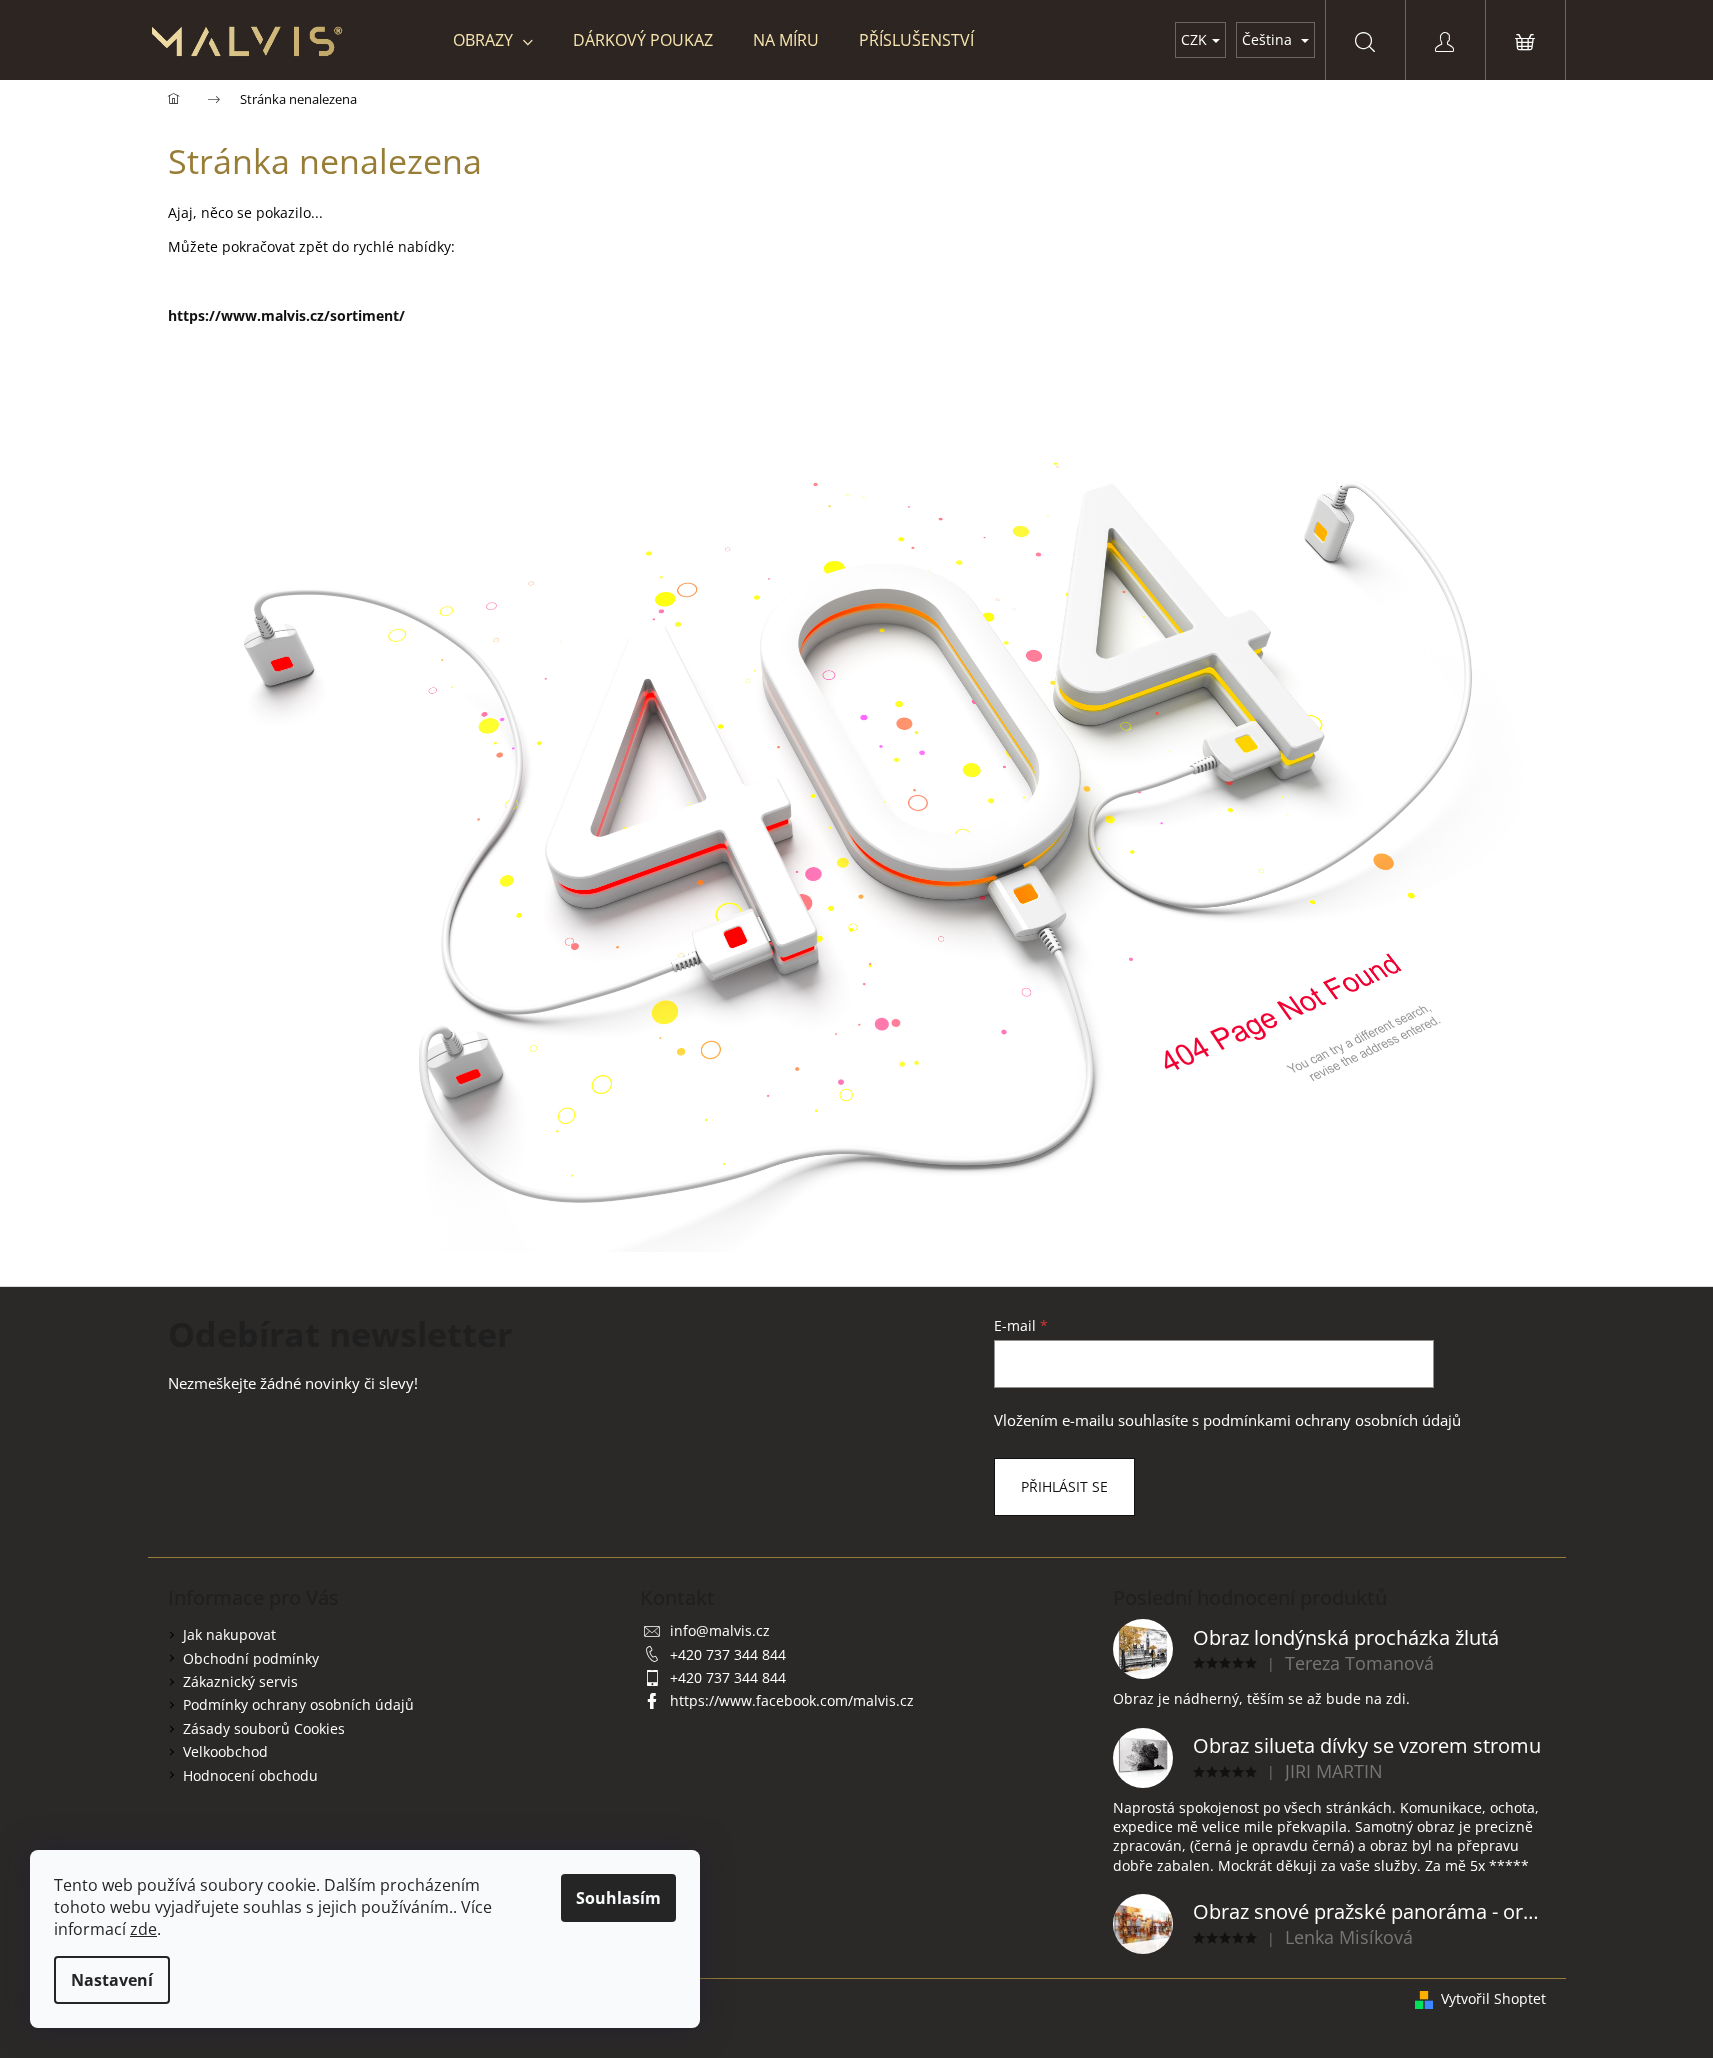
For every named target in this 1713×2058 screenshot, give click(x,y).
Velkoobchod (225, 1751)
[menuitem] (493, 40)
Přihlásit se (1064, 1486)
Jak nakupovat (229, 1634)
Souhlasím (618, 1898)
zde (143, 1929)
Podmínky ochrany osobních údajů (298, 1704)
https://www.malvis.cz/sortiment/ (286, 315)
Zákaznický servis (240, 1681)
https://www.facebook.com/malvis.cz (792, 1700)
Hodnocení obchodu (250, 1775)
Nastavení (112, 1980)
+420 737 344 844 (728, 1654)
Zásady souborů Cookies (264, 1728)
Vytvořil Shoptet (1493, 1998)
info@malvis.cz (720, 1630)
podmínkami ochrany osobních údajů (1332, 1420)
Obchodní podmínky (251, 1658)
